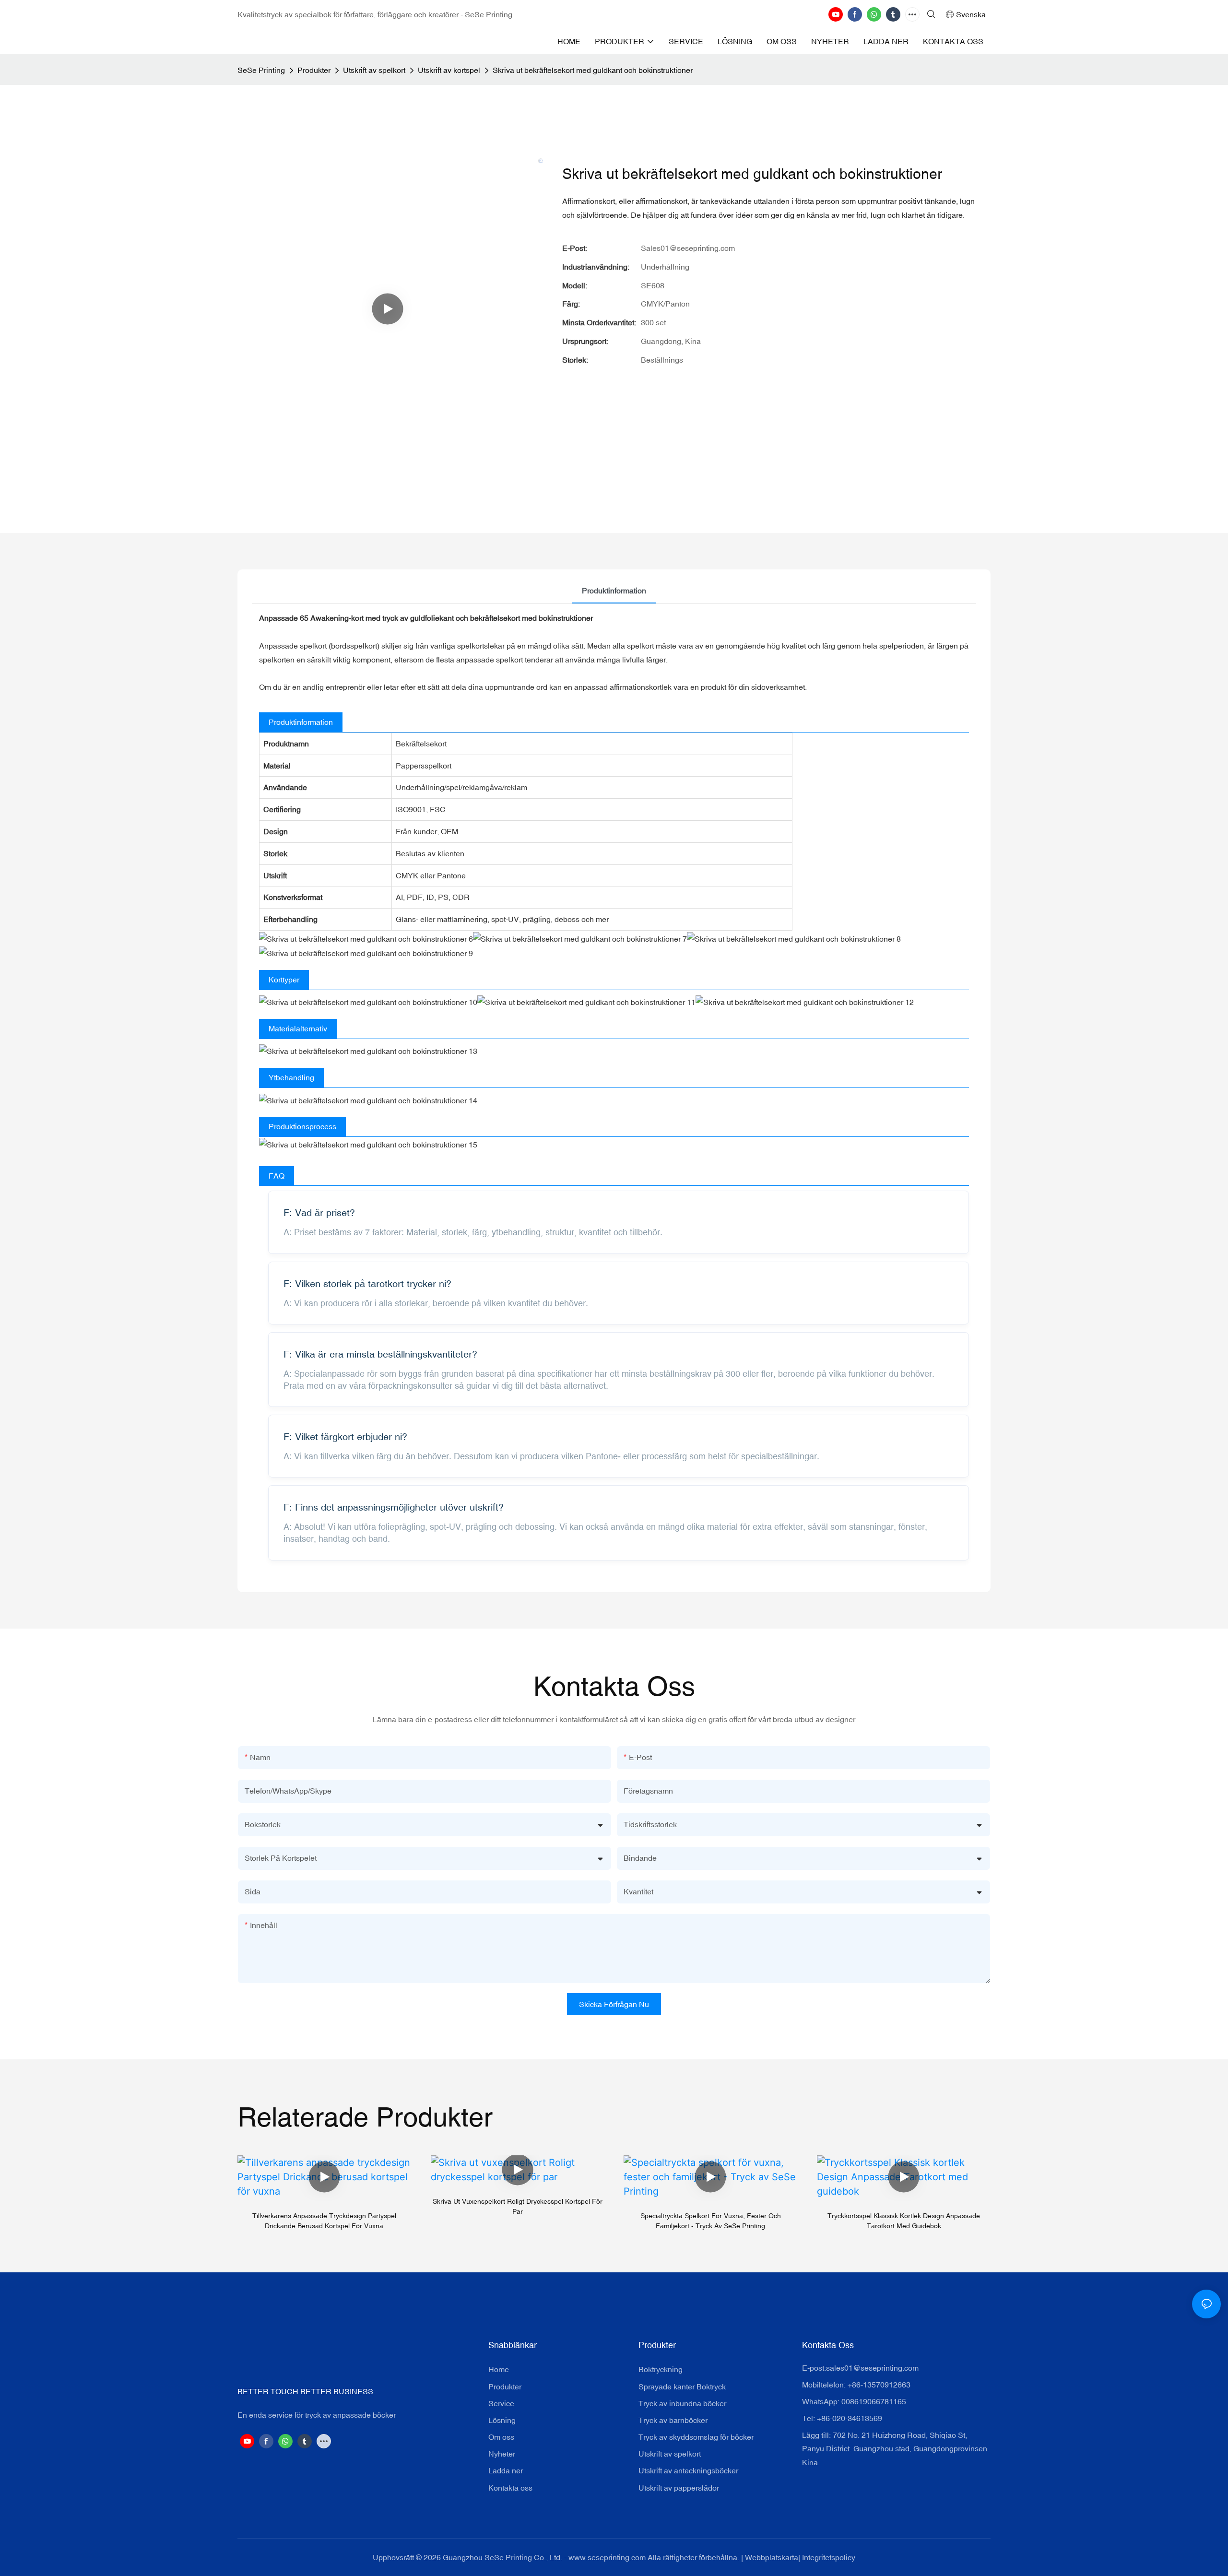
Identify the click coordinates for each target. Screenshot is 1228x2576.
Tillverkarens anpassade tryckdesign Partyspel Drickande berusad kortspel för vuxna (324, 2221)
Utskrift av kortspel (449, 70)
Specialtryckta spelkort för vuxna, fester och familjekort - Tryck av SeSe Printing (711, 2221)
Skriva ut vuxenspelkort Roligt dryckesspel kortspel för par (518, 2206)
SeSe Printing (261, 70)
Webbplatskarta (772, 2557)
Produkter (314, 70)
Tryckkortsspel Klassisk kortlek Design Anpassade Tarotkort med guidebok (904, 2221)
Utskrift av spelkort (374, 70)
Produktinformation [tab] (614, 591)
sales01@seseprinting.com (872, 2368)
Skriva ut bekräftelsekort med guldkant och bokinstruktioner (593, 70)
